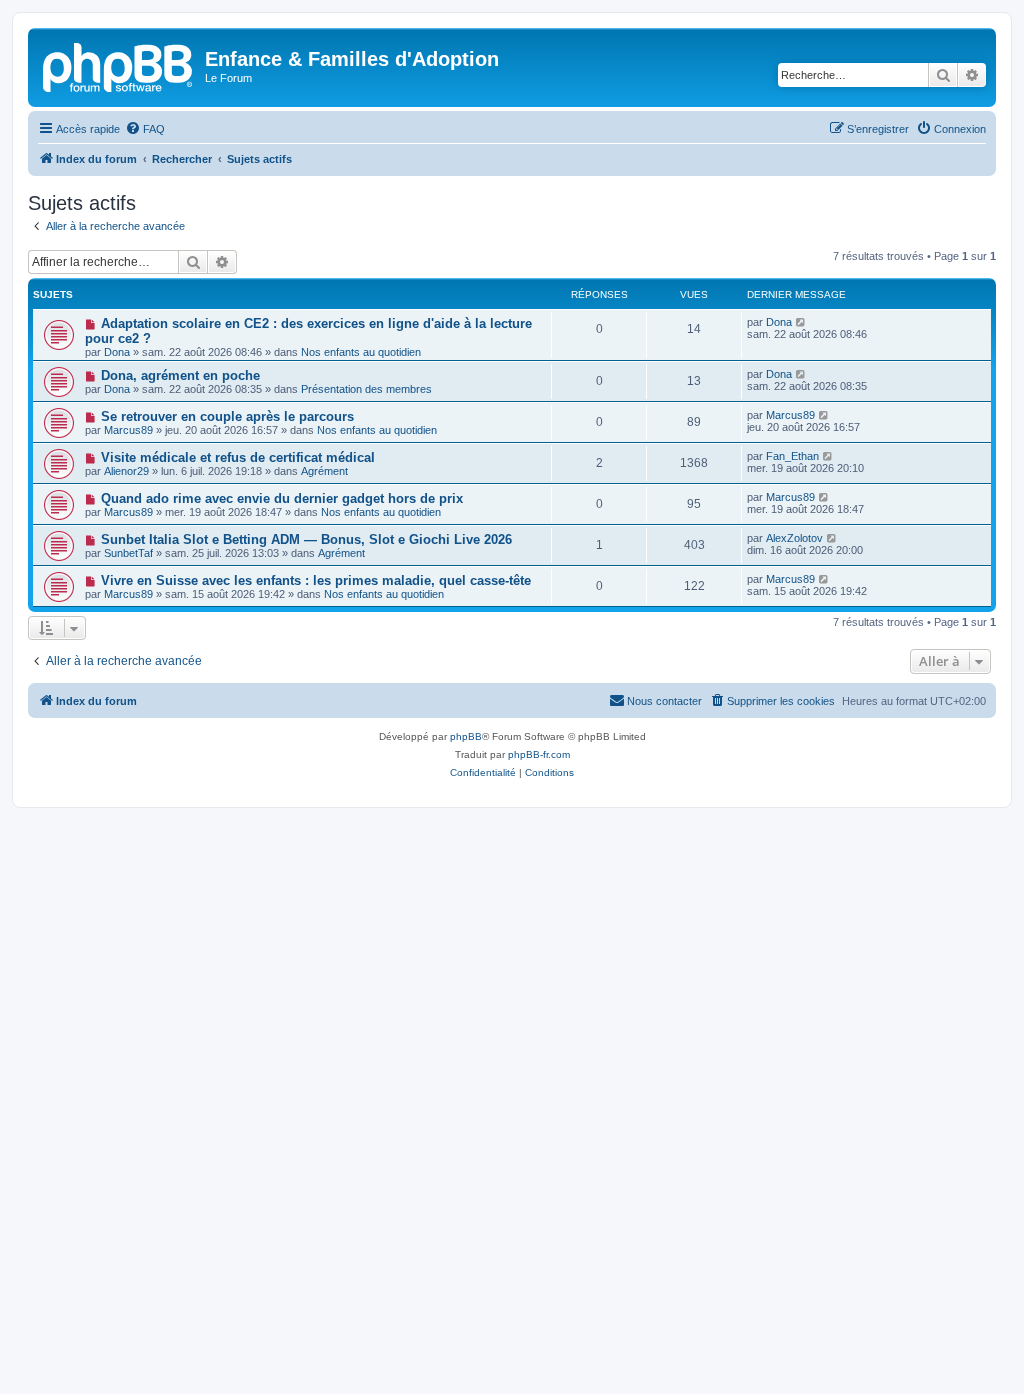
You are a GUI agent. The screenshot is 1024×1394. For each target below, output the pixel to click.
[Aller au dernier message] (801, 322)
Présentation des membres (366, 389)
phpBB (466, 736)
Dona (117, 352)
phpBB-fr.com (539, 754)
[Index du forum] (119, 65)
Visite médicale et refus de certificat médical (238, 457)
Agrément (324, 471)
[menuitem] (145, 129)
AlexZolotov (794, 538)
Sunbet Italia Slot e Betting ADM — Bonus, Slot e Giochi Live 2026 (306, 539)
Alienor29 (126, 471)
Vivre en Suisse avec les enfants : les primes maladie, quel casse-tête (316, 580)
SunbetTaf (128, 553)
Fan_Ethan (792, 456)
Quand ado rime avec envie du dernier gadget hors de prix (282, 498)
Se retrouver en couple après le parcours (227, 416)
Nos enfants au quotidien (361, 352)
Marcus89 (128, 430)
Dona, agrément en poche (180, 375)
